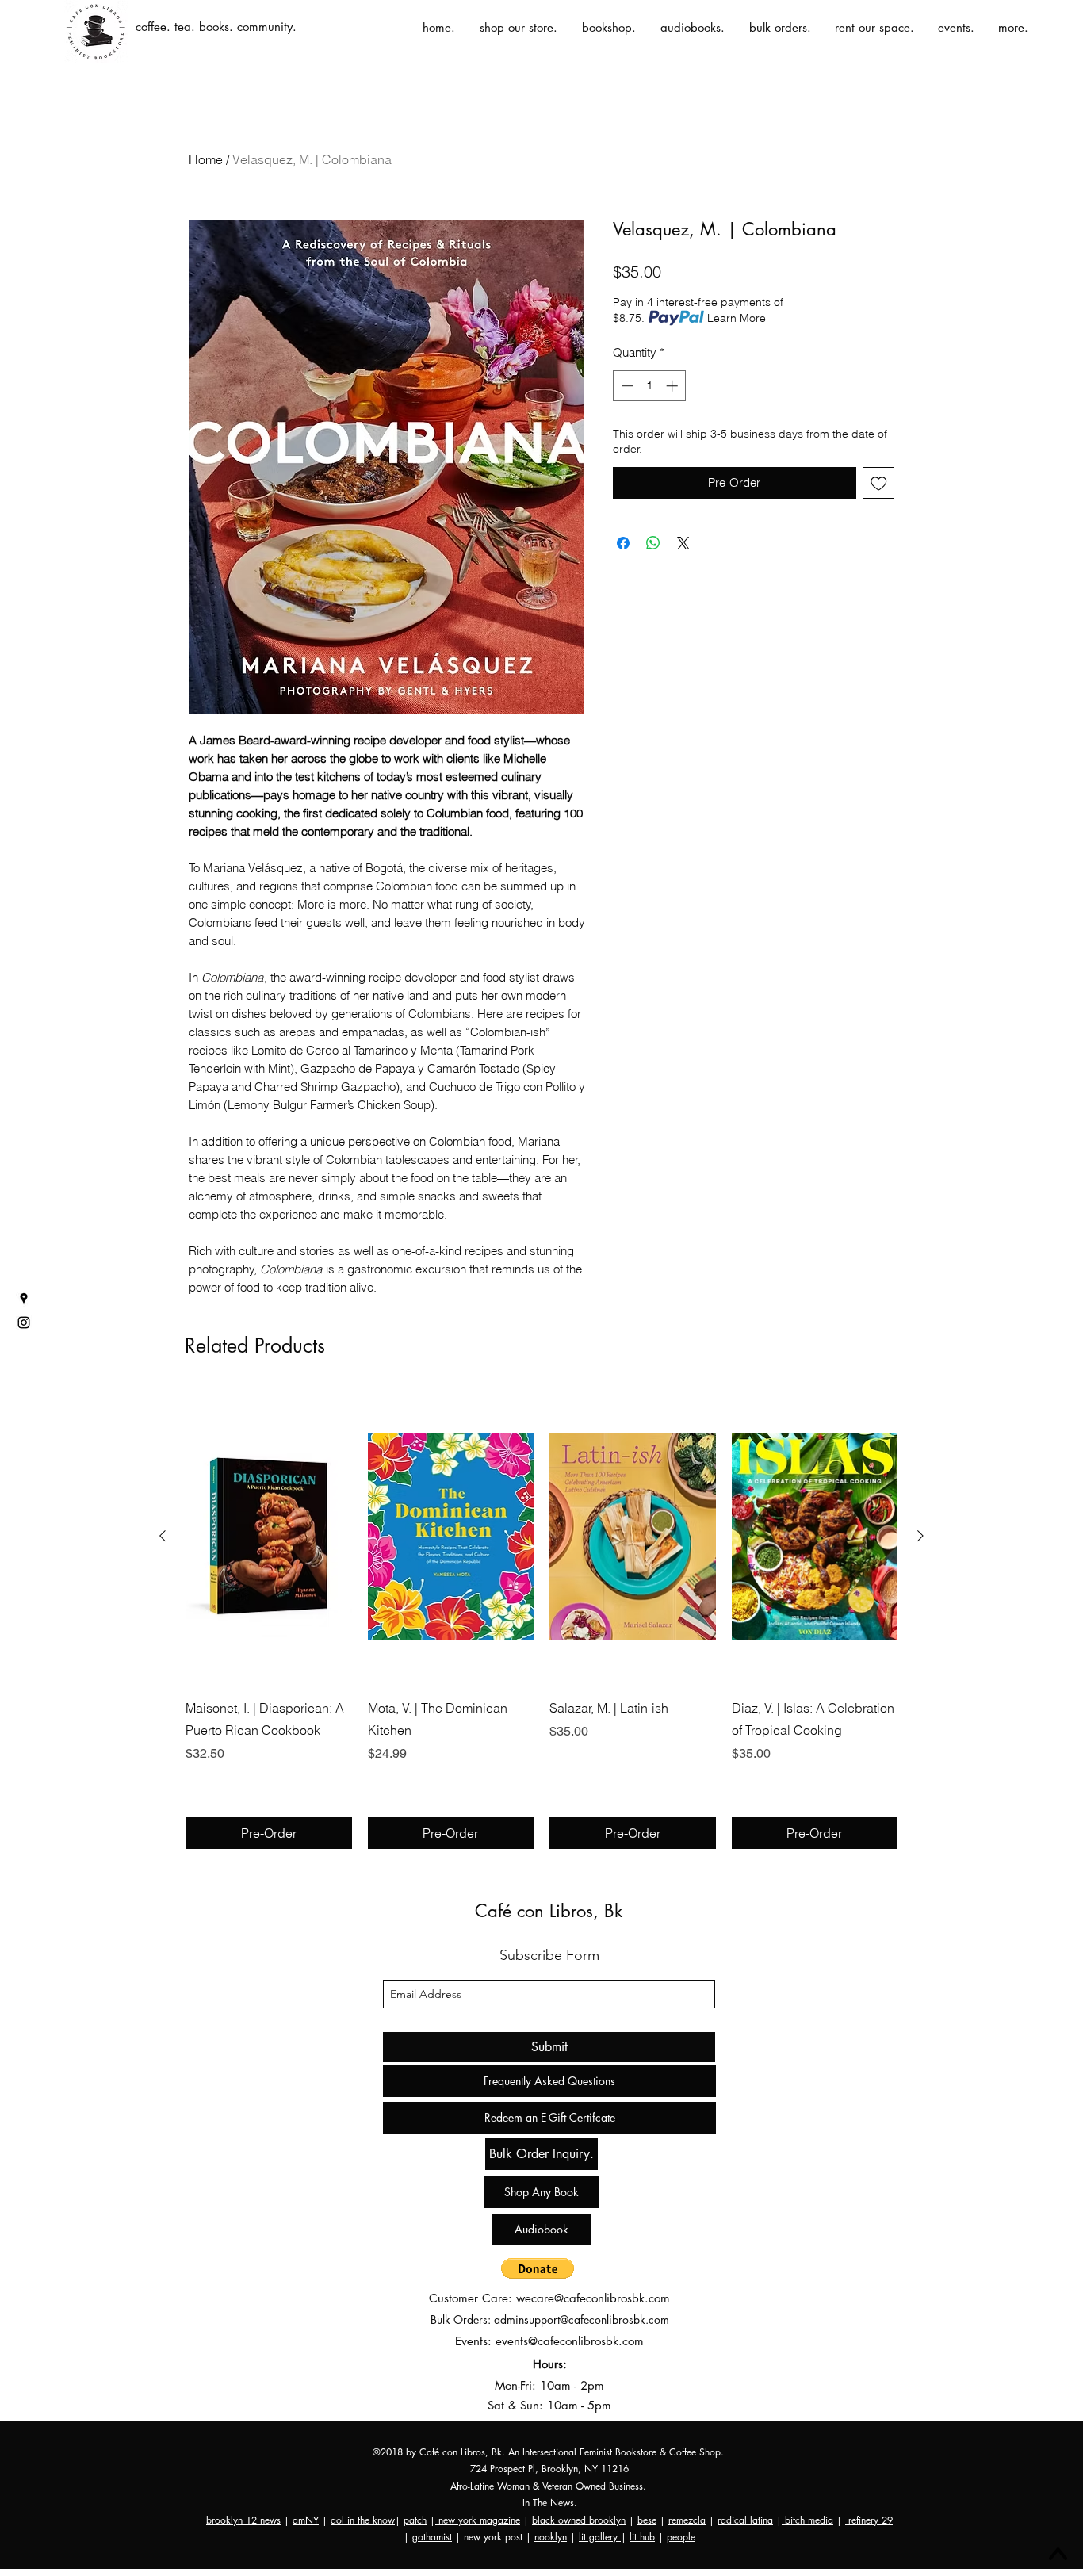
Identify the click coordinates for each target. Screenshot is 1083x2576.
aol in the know (363, 2520)
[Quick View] (269, 1537)
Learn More (737, 318)
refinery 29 (869, 2520)
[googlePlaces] (24, 1299)
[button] (538, 2268)
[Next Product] (920, 1536)
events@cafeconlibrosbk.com (570, 2341)
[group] (541, 1619)
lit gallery (600, 2537)
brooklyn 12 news (243, 2520)
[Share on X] (683, 543)
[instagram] (24, 1322)
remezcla (687, 2520)
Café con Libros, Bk (549, 1911)
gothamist (432, 2537)
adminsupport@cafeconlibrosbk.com (582, 2320)
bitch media (807, 2520)
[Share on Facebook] (623, 543)
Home (206, 159)
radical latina (745, 2520)
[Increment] (674, 386)
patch (415, 2520)
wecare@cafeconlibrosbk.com (593, 2298)
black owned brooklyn (579, 2520)
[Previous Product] (163, 1536)
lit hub (642, 2537)
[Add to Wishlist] (879, 483)
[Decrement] (626, 386)
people (681, 2537)
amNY (306, 2520)
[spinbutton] (650, 386)
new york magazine (478, 2520)
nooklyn (551, 2537)
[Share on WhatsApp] (653, 543)
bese (647, 2520)
